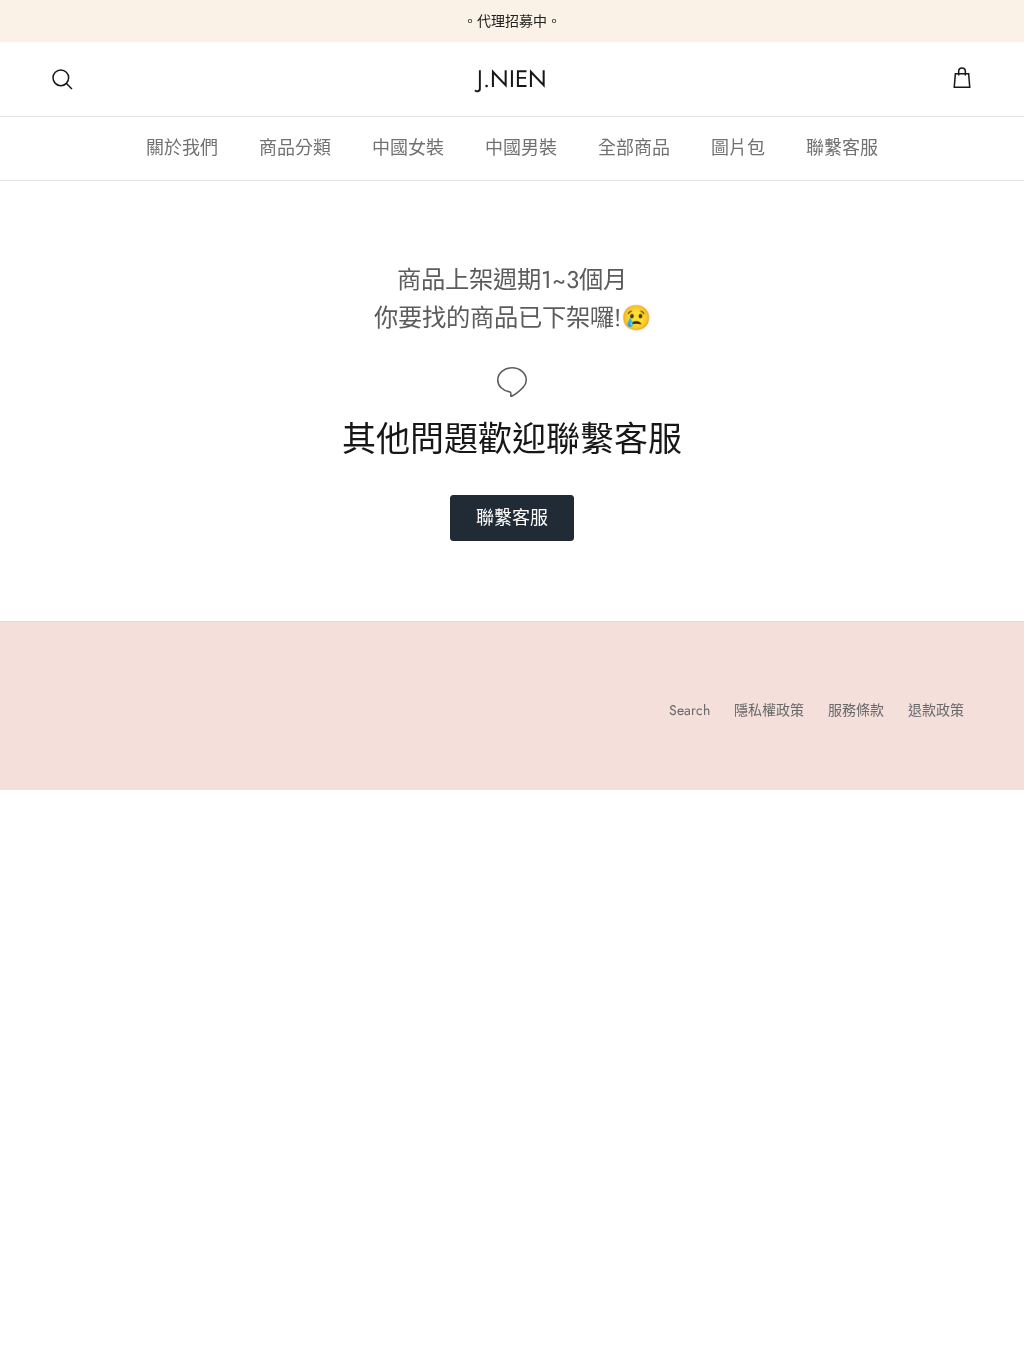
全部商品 (634, 148)
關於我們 (182, 148)
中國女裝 (408, 148)
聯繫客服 (842, 148)
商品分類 (295, 148)
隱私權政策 (769, 710)
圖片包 (738, 148)
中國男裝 (521, 148)
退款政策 (936, 710)
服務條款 (856, 710)
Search (689, 710)
